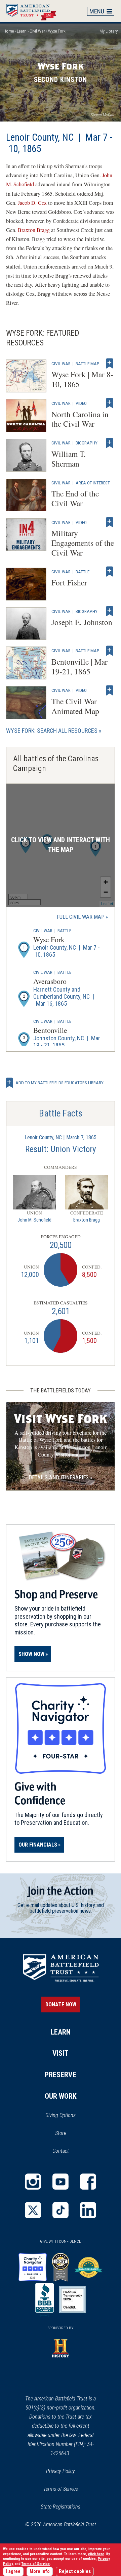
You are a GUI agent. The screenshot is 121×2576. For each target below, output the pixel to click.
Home (35, 11)
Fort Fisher (69, 582)
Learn (22, 31)
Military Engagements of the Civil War (83, 543)
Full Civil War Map (81, 917)
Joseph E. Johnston (82, 622)
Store (69, 2134)
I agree (13, 2571)
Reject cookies (75, 2571)
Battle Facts (61, 1113)
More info (40, 2571)
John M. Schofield (34, 1220)
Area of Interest (93, 483)
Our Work (61, 2096)
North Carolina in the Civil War (80, 419)
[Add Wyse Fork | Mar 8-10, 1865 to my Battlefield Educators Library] (110, 364)
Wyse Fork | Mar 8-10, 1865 (82, 379)
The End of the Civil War (75, 498)
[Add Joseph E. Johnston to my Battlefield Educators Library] (110, 611)
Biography (87, 443)
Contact (61, 2151)
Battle (83, 572)
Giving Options (61, 2115)
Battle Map (88, 364)
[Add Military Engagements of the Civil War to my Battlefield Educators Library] (110, 522)
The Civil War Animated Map (75, 706)
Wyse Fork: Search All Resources (52, 731)
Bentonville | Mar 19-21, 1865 (79, 666)
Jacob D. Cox (32, 203)
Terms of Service (61, 2489)
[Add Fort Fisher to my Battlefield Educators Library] (110, 572)
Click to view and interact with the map (61, 845)
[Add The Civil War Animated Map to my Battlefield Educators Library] (110, 690)
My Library (109, 31)
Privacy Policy (61, 2471)
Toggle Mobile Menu (101, 11)
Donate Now (61, 2005)
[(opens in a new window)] (33, 2182)
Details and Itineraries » (61, 1477)
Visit (61, 2053)
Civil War (37, 31)
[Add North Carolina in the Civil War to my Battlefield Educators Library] (110, 403)
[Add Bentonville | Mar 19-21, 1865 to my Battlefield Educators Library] (110, 651)
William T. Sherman (69, 459)
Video (81, 403)
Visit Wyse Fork (61, 1419)
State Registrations (61, 2507)
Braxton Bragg (34, 230)
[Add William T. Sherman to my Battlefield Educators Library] (110, 443)
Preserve (61, 2075)
